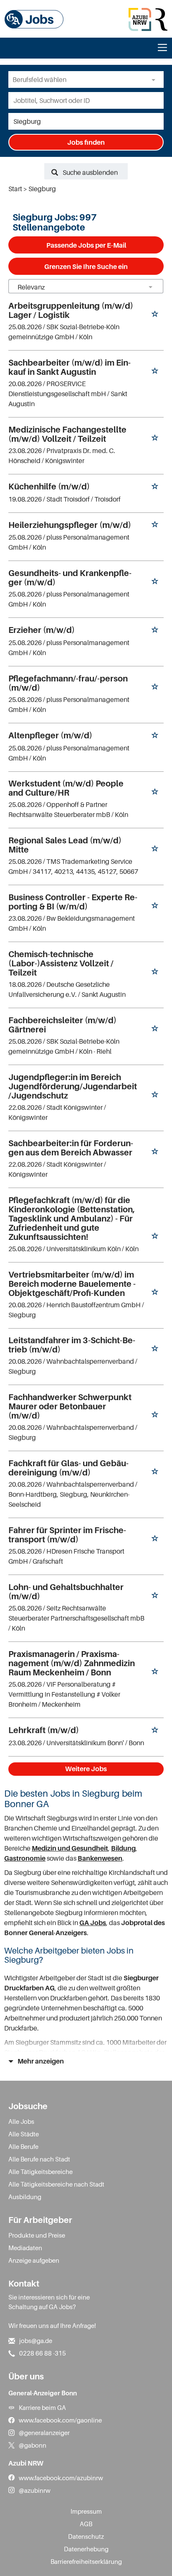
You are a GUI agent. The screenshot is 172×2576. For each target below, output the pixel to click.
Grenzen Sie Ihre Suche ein (86, 266)
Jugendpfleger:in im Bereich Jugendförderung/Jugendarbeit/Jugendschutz (73, 1086)
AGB (86, 2524)
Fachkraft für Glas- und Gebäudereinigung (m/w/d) (68, 1468)
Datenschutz (86, 2536)
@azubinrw (35, 2490)
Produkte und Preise (37, 2235)
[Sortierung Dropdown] (150, 287)
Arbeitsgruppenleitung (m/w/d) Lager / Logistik (71, 310)
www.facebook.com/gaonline (60, 2420)
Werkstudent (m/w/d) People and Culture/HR (66, 788)
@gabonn (33, 2445)
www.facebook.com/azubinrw (61, 2478)
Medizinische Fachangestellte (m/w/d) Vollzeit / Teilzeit (67, 434)
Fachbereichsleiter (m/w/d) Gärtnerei (62, 1025)
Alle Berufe (23, 2146)
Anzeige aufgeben (34, 2260)
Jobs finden (86, 142)
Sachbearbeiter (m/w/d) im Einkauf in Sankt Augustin (70, 367)
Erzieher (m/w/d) (42, 630)
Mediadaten (25, 2248)
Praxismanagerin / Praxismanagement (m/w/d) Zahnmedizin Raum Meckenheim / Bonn (72, 1663)
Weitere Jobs (86, 1769)
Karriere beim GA (42, 2407)
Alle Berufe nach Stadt (39, 2159)
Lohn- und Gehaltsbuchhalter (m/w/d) (66, 1592)
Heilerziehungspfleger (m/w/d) (70, 525)
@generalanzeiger (44, 2433)
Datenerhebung (86, 2549)
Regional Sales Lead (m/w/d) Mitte (65, 845)
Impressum (86, 2511)
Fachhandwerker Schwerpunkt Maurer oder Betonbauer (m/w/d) (70, 1406)
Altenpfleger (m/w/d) (50, 735)
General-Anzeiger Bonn (43, 2393)
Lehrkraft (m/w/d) (44, 1730)
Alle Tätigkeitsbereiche (40, 2171)
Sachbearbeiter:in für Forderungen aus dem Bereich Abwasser (71, 1148)
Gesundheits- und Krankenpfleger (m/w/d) (70, 578)
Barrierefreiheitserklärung (86, 2561)
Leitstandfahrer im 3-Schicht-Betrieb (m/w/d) (72, 1345)
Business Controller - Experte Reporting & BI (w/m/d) (73, 902)
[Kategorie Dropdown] (155, 79)
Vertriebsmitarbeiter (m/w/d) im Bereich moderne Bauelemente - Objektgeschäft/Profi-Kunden (72, 1284)
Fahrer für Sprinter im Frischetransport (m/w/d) (67, 1535)
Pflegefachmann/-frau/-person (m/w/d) (68, 683)
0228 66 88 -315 (43, 2353)
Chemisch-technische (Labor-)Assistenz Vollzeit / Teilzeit (61, 963)
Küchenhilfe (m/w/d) (49, 487)
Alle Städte (24, 2134)
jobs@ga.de (36, 2340)
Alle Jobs (21, 2121)
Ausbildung (25, 2197)
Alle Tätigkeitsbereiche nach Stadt (56, 2184)
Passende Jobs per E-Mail (86, 245)
